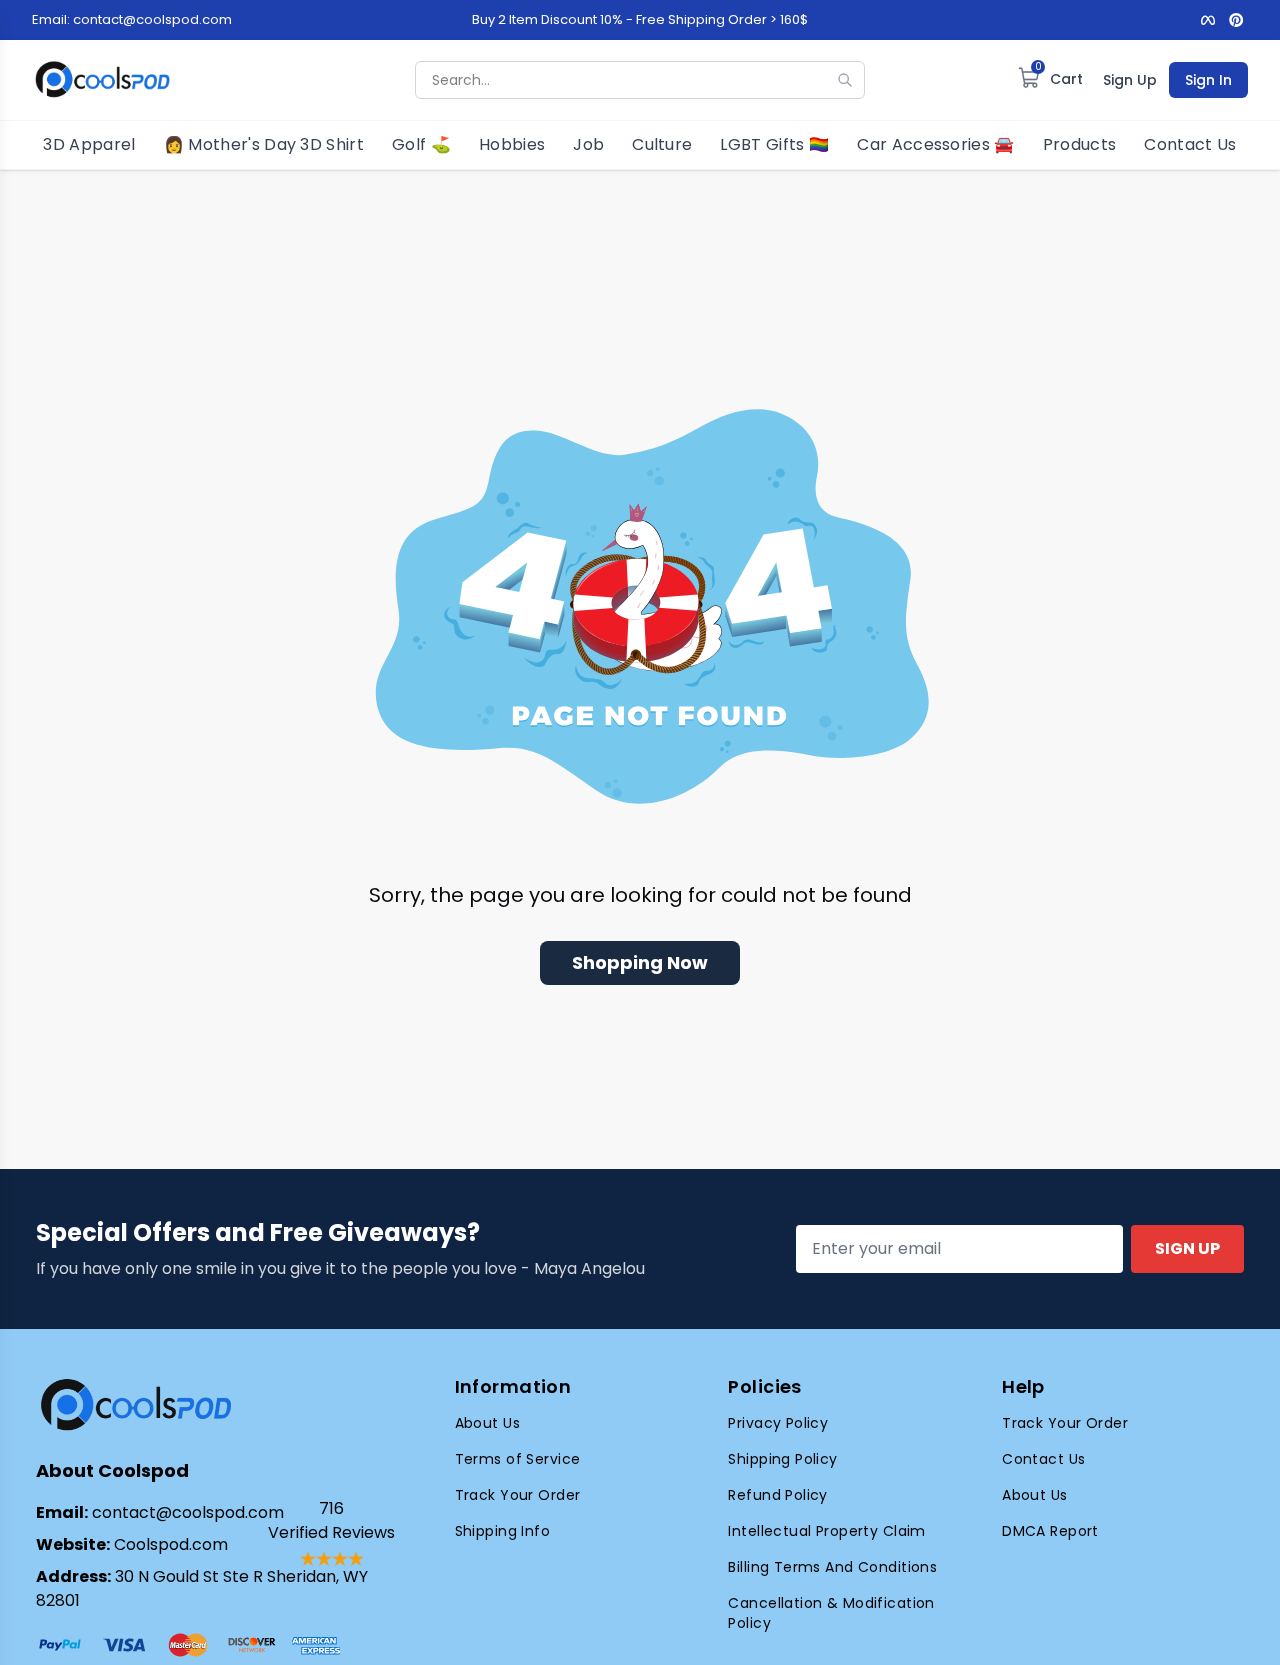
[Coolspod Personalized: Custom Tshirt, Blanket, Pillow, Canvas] (102, 80)
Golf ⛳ (421, 144)
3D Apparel (89, 144)
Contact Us (1190, 144)
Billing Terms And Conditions (832, 1567)
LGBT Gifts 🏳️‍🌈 (774, 144)
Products (1080, 144)
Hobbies (512, 144)
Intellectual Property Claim (826, 1531)
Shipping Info (502, 1531)
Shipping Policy (782, 1459)
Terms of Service (518, 1459)
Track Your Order (518, 1495)
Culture (662, 144)
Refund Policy (777, 1495)
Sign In (1208, 80)
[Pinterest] (1236, 20)
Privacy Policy (778, 1423)
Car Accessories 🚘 (935, 144)
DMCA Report (1050, 1531)
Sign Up (1130, 80)
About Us (487, 1423)
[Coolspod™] (136, 1405)
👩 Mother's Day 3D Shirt (264, 144)
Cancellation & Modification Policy (831, 1613)
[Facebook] (1208, 20)
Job (588, 144)
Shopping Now (640, 962)
